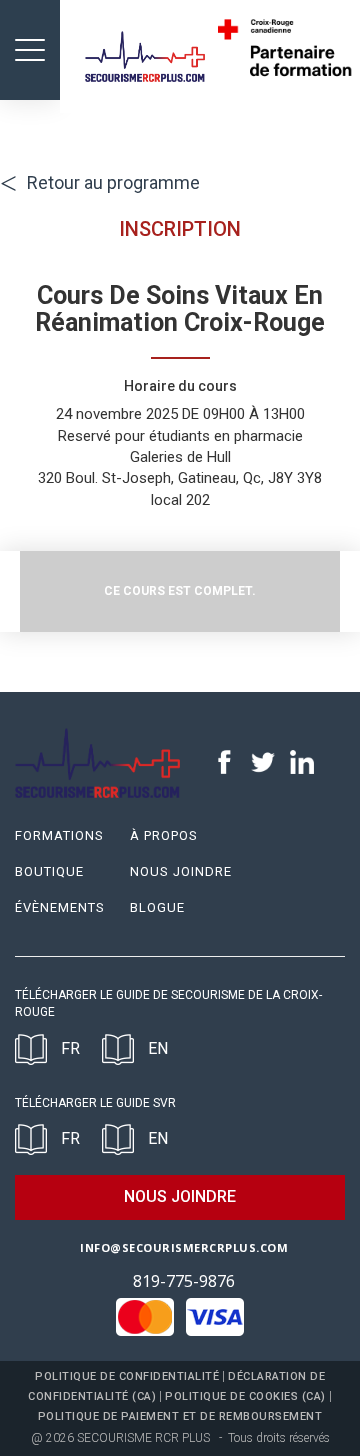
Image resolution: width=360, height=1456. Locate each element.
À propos (164, 835)
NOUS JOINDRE (180, 1196)
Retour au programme (100, 182)
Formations (59, 835)
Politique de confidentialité (127, 1376)
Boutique (49, 871)
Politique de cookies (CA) (245, 1396)
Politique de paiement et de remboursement (180, 1416)
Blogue (157, 907)
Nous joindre (181, 871)
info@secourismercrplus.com (184, 1247)
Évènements (60, 907)
